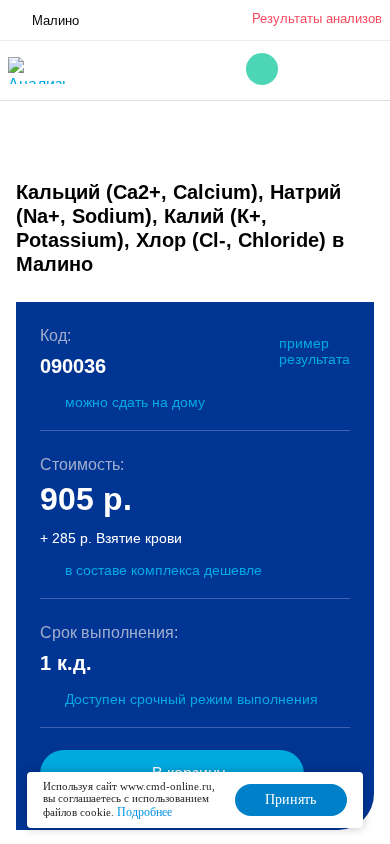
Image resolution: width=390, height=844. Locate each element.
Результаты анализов (317, 18)
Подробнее (144, 812)
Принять (290, 799)
